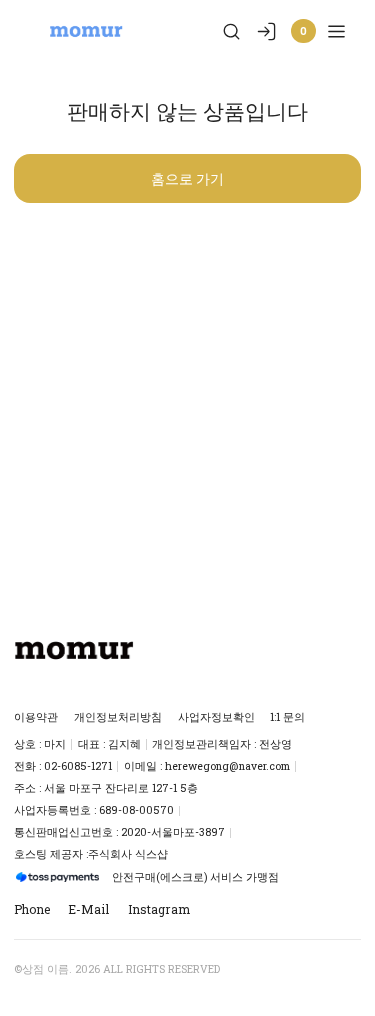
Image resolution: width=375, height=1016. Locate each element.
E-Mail (88, 909)
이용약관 (36, 717)
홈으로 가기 (187, 178)
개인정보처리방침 (118, 717)
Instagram (159, 909)
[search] (231, 31)
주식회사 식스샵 (128, 854)
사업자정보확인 (216, 717)
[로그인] (266, 31)
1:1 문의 (287, 717)
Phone (32, 909)
